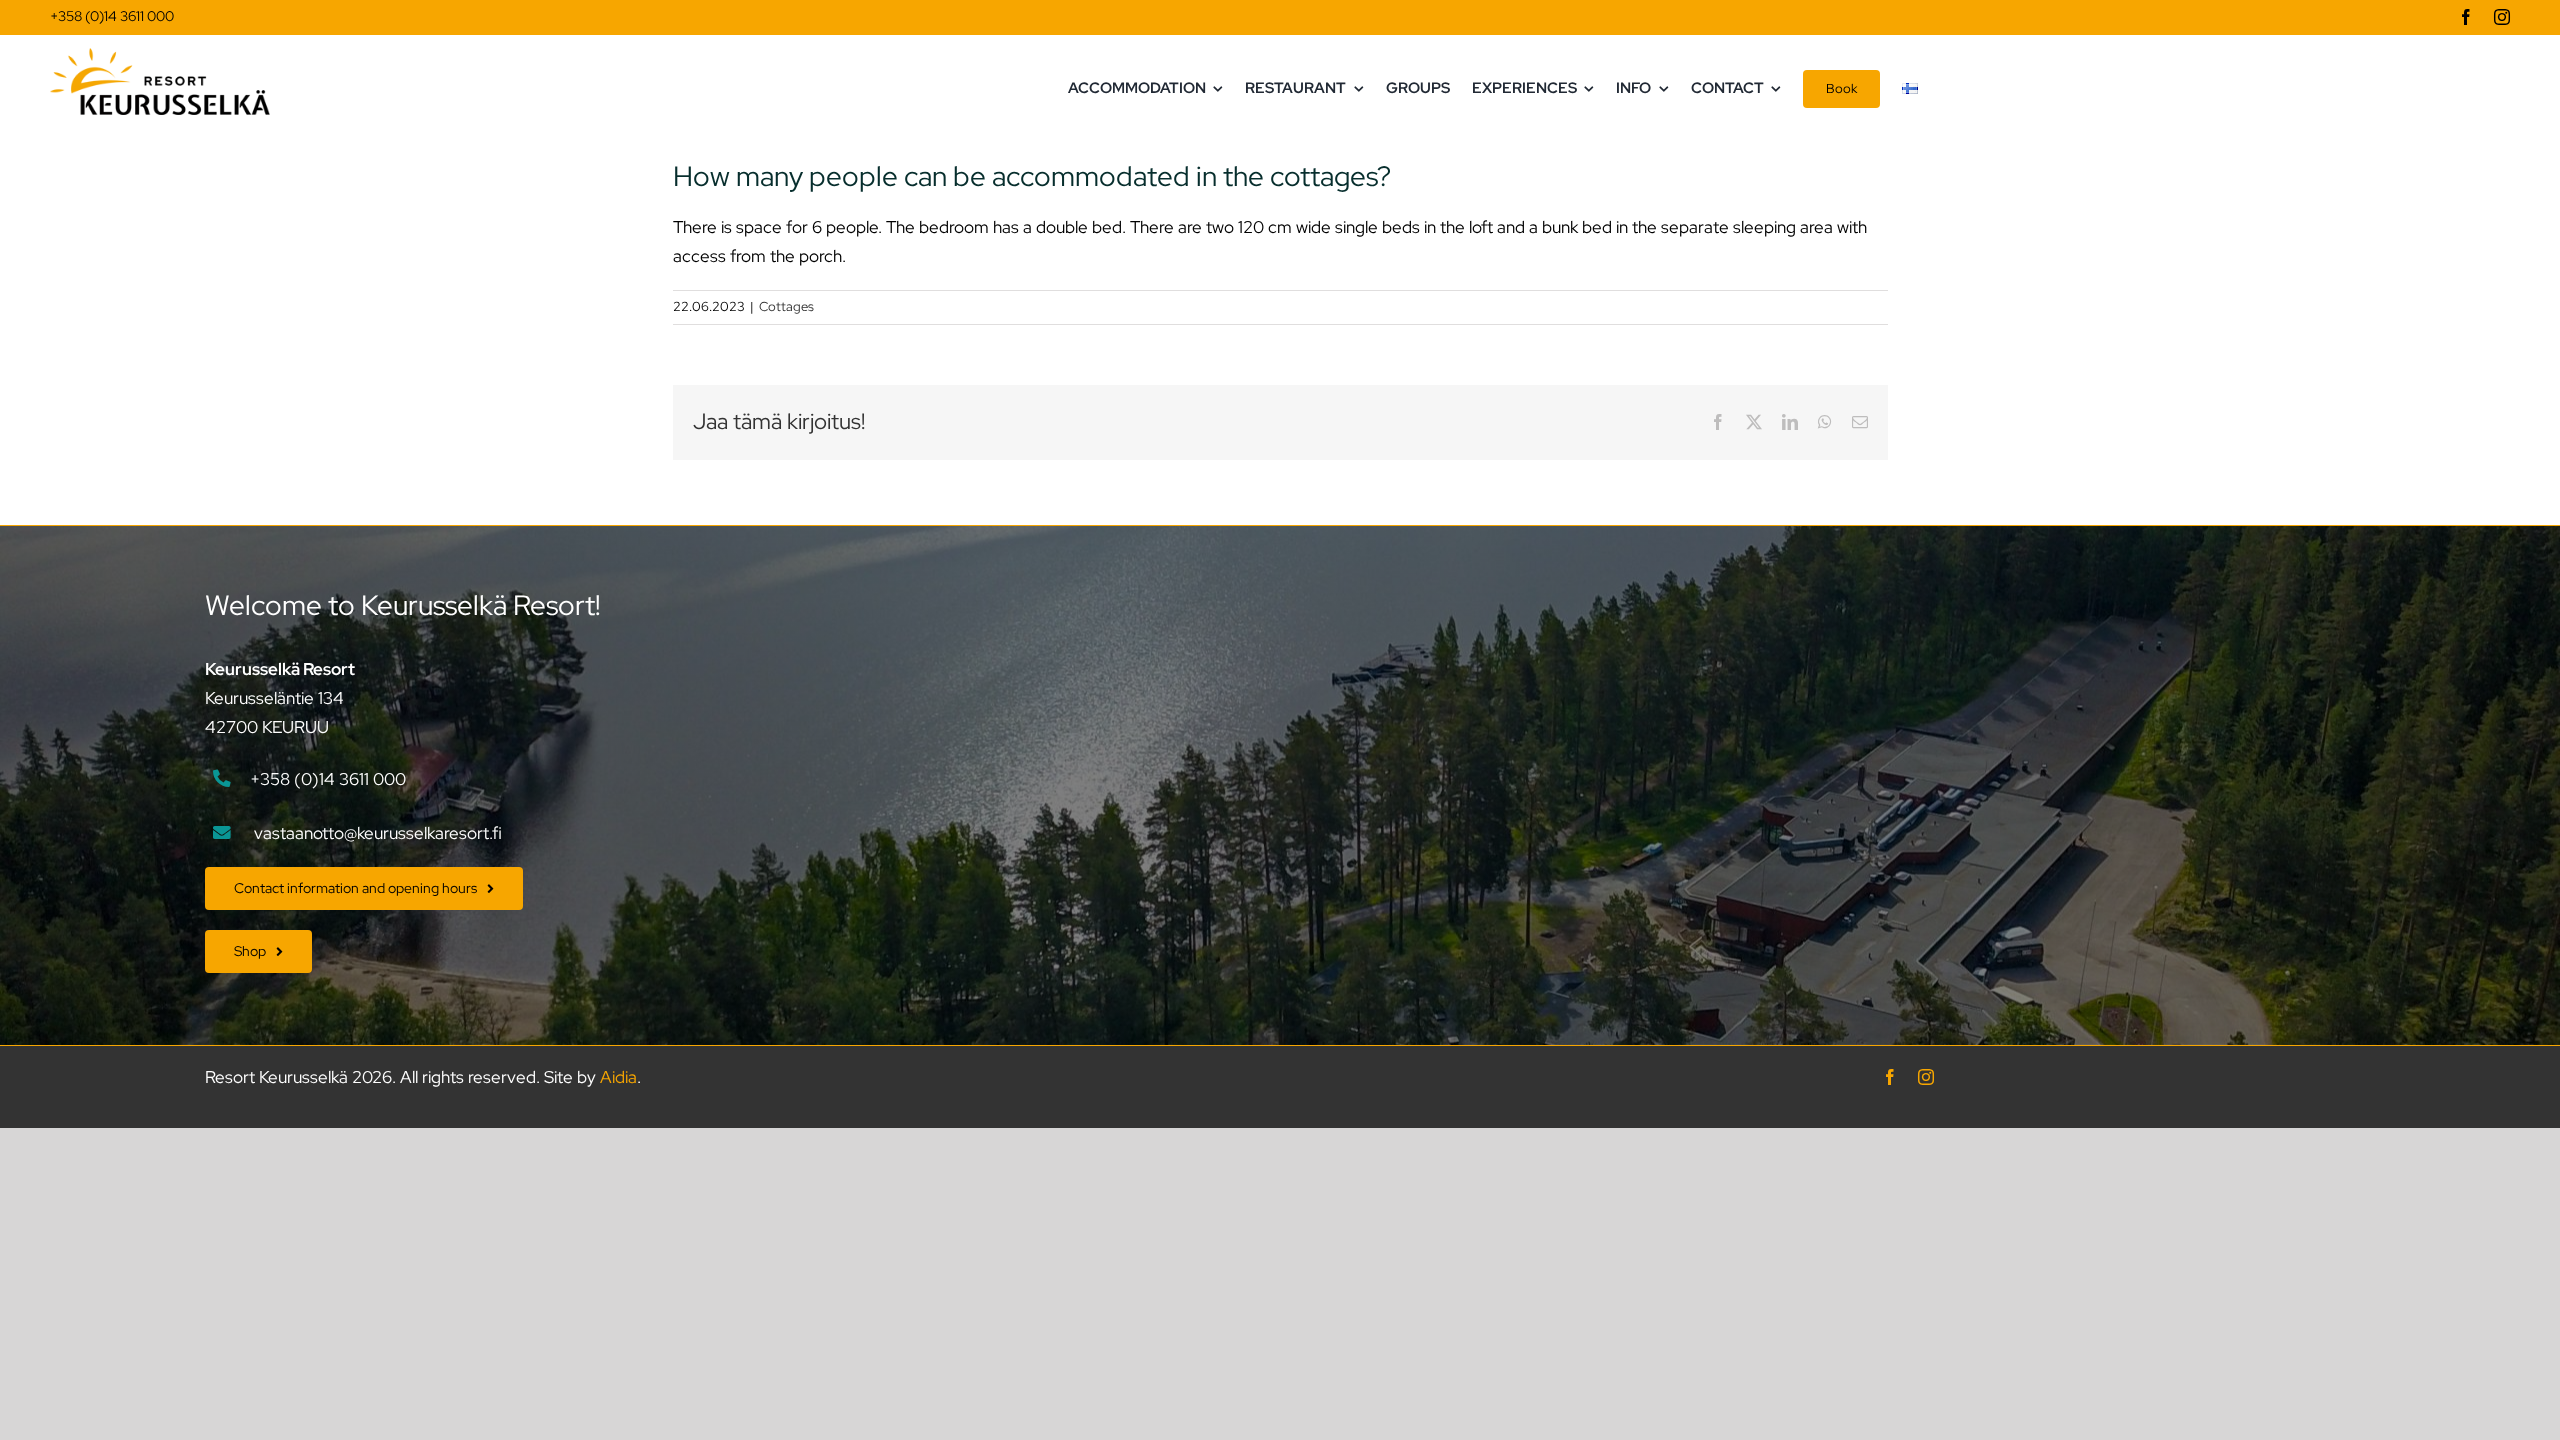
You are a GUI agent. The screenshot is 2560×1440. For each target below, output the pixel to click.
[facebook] (2466, 17)
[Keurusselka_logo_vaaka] (160, 56)
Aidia (618, 1077)
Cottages (786, 306)
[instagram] (2502, 17)
